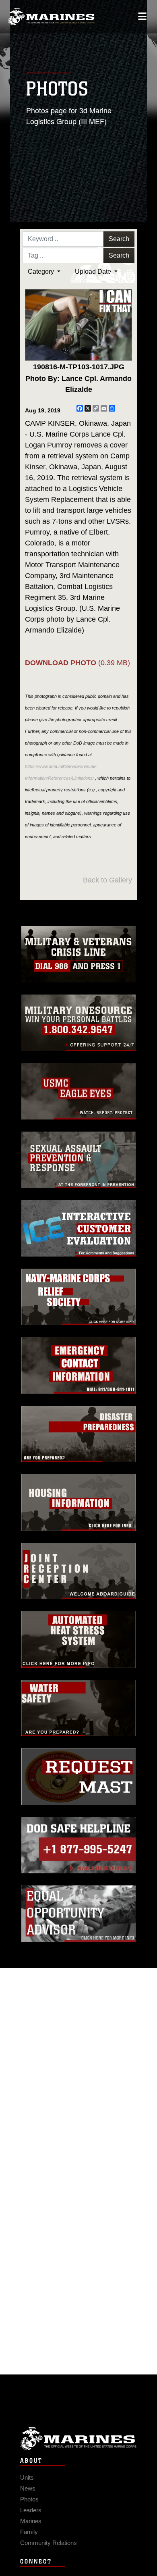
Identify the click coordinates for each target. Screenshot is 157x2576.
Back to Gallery (107, 880)
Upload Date (94, 272)
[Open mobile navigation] (142, 16)
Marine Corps (78, 2438)
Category (42, 272)
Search (119, 239)
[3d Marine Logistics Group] (51, 17)
